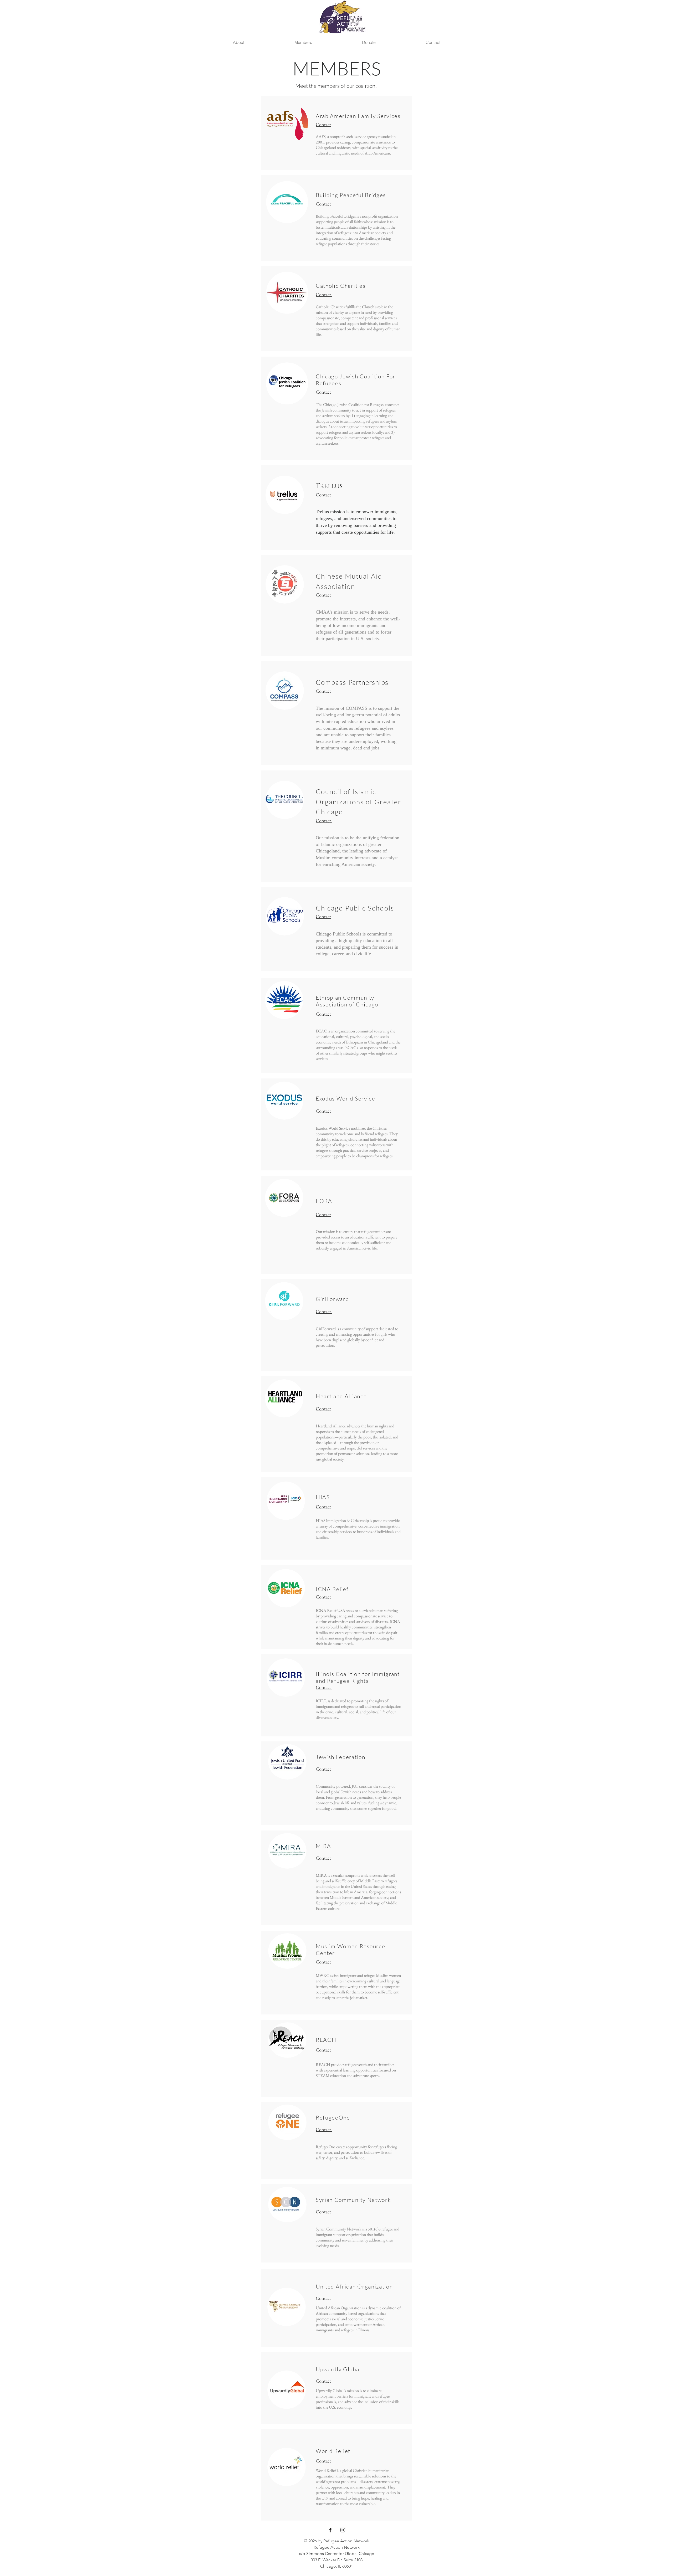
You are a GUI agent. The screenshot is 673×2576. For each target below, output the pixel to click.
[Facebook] (330, 2530)
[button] (238, 42)
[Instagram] (343, 2530)
